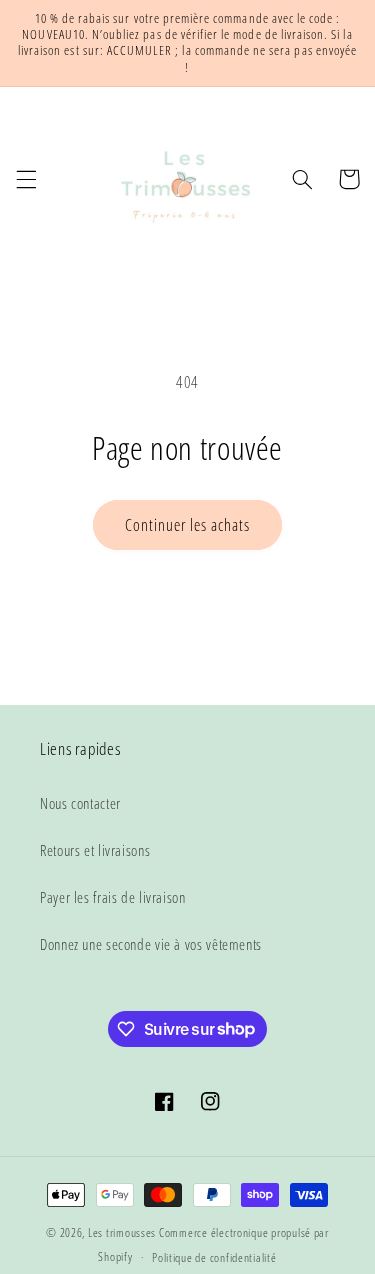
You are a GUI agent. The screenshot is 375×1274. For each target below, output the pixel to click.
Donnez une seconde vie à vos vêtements (151, 944)
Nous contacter (80, 803)
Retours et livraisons (95, 850)
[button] (26, 179)
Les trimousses (123, 1232)
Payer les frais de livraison (113, 897)
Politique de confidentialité (214, 1257)
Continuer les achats (188, 525)
